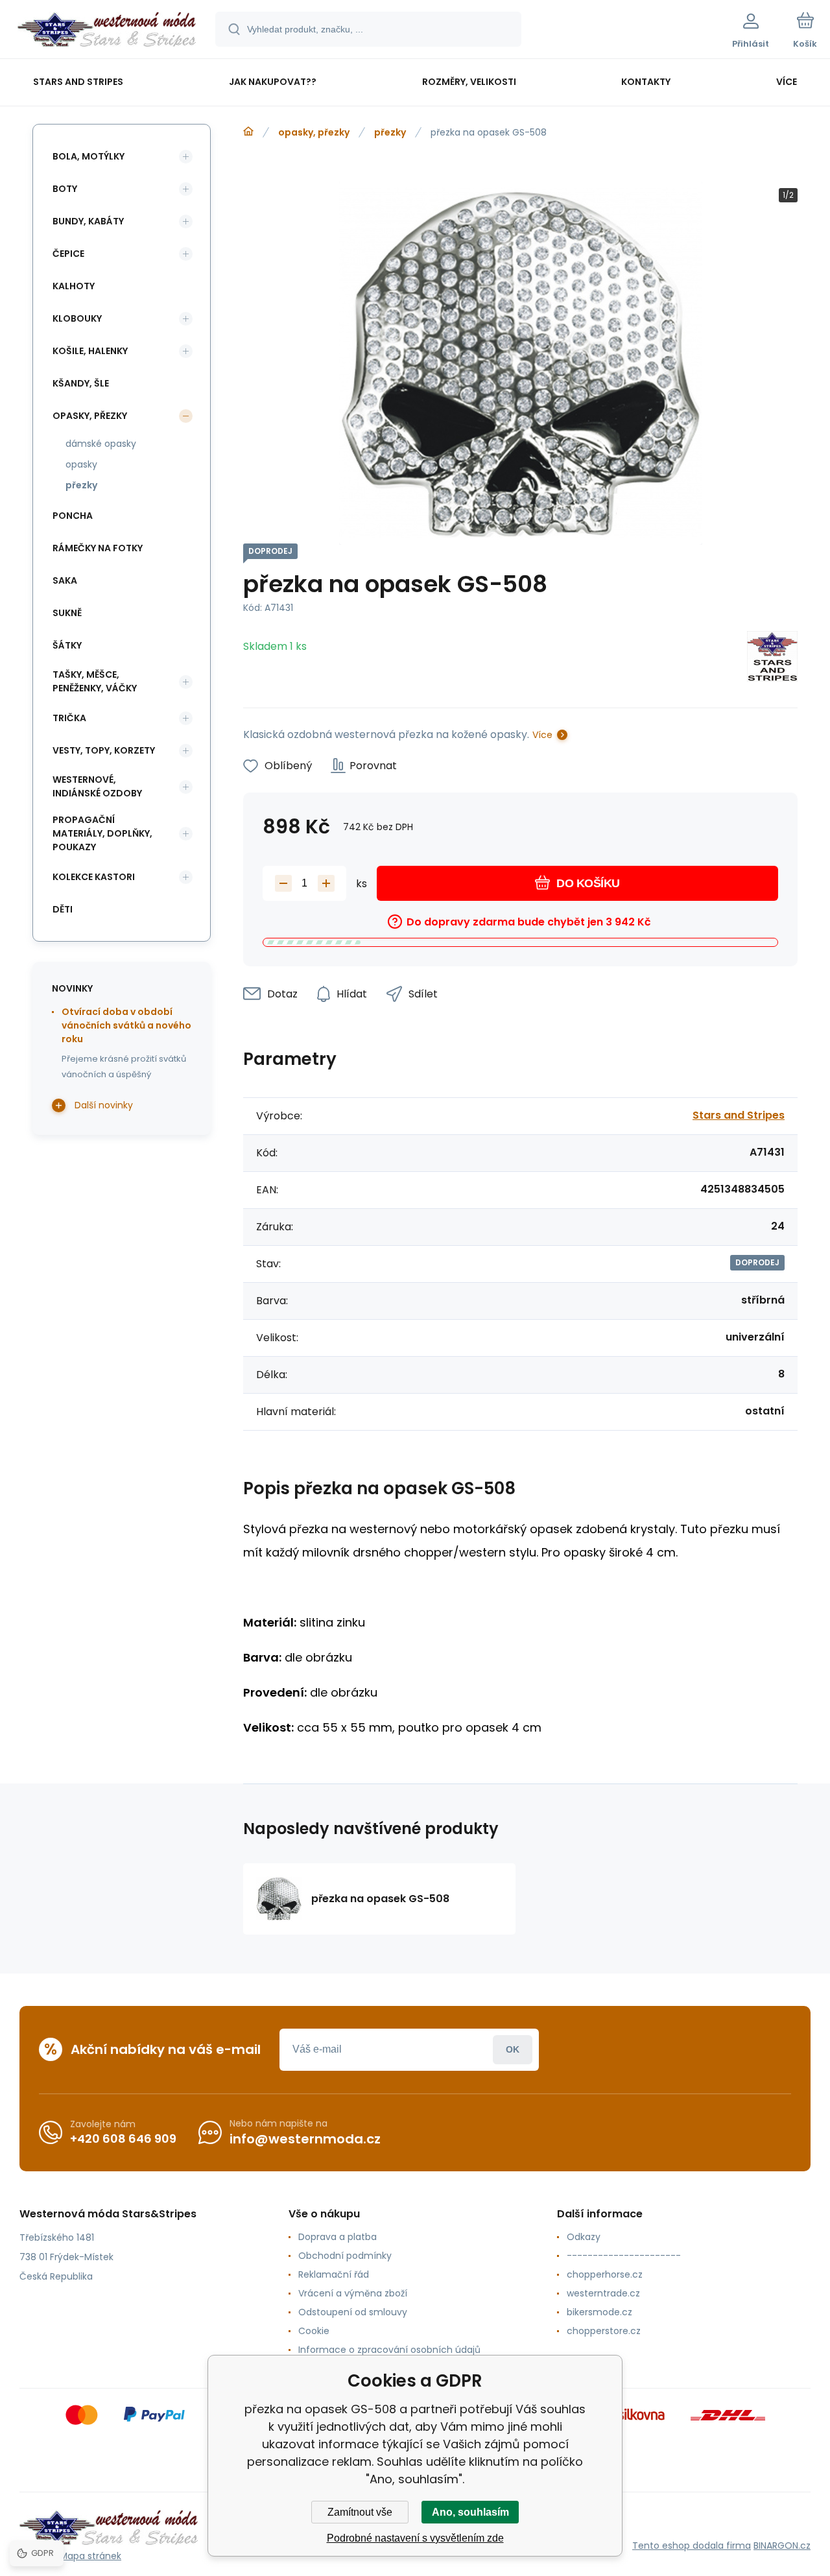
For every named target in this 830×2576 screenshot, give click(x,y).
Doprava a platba (338, 2237)
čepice (68, 254)
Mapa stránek (90, 2556)
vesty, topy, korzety (104, 750)
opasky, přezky (314, 132)
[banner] (107, 31)
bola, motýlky (89, 156)
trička (69, 718)
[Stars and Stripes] (772, 659)
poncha (73, 516)
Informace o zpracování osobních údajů (389, 2350)
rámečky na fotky (98, 548)
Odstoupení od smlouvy (353, 2312)
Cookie (314, 2331)
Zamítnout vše (360, 2512)
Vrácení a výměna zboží (353, 2293)
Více (542, 735)
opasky (81, 464)
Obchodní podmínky (345, 2256)
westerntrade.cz (603, 2293)
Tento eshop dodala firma (692, 2546)
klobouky (77, 318)
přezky (390, 132)
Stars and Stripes (739, 1115)
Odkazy (584, 2237)
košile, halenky (90, 351)
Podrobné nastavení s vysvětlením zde (415, 2538)
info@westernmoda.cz (305, 2139)
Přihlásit (513, 2050)
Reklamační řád (334, 2274)
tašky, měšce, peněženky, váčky (95, 681)
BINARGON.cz (782, 2546)
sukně (67, 613)
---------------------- (624, 2256)
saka (65, 580)
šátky (67, 645)
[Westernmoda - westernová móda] (248, 132)
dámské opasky (101, 444)
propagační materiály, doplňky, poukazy (102, 833)
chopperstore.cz (604, 2331)
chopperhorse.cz (605, 2274)
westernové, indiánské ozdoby (97, 786)
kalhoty (74, 286)
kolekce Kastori (94, 877)
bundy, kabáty (88, 221)
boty (65, 189)
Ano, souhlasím (470, 2512)
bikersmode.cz (599, 2312)
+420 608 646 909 (123, 2139)
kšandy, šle (81, 383)
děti (63, 909)
